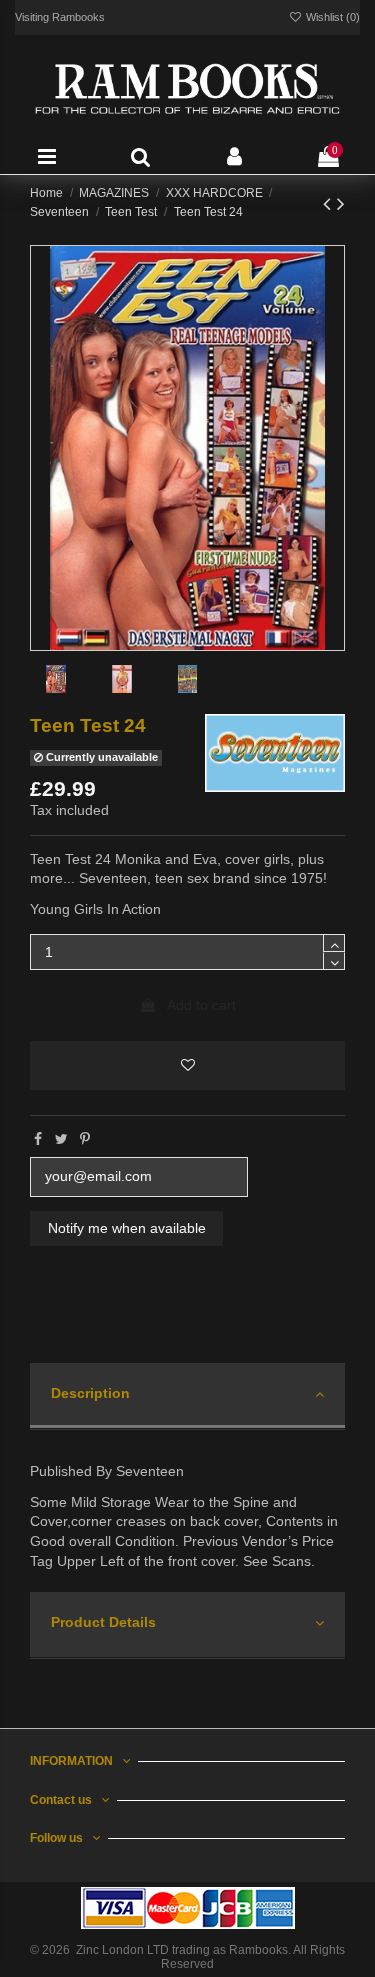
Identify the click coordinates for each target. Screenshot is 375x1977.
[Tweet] (61, 1139)
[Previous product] (330, 203)
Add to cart (201, 1005)
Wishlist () (331, 17)
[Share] (38, 1139)
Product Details (103, 1622)
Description (90, 1393)
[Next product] (341, 203)
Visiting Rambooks (60, 17)
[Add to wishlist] (187, 1065)
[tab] (187, 1396)
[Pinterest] (85, 1139)
